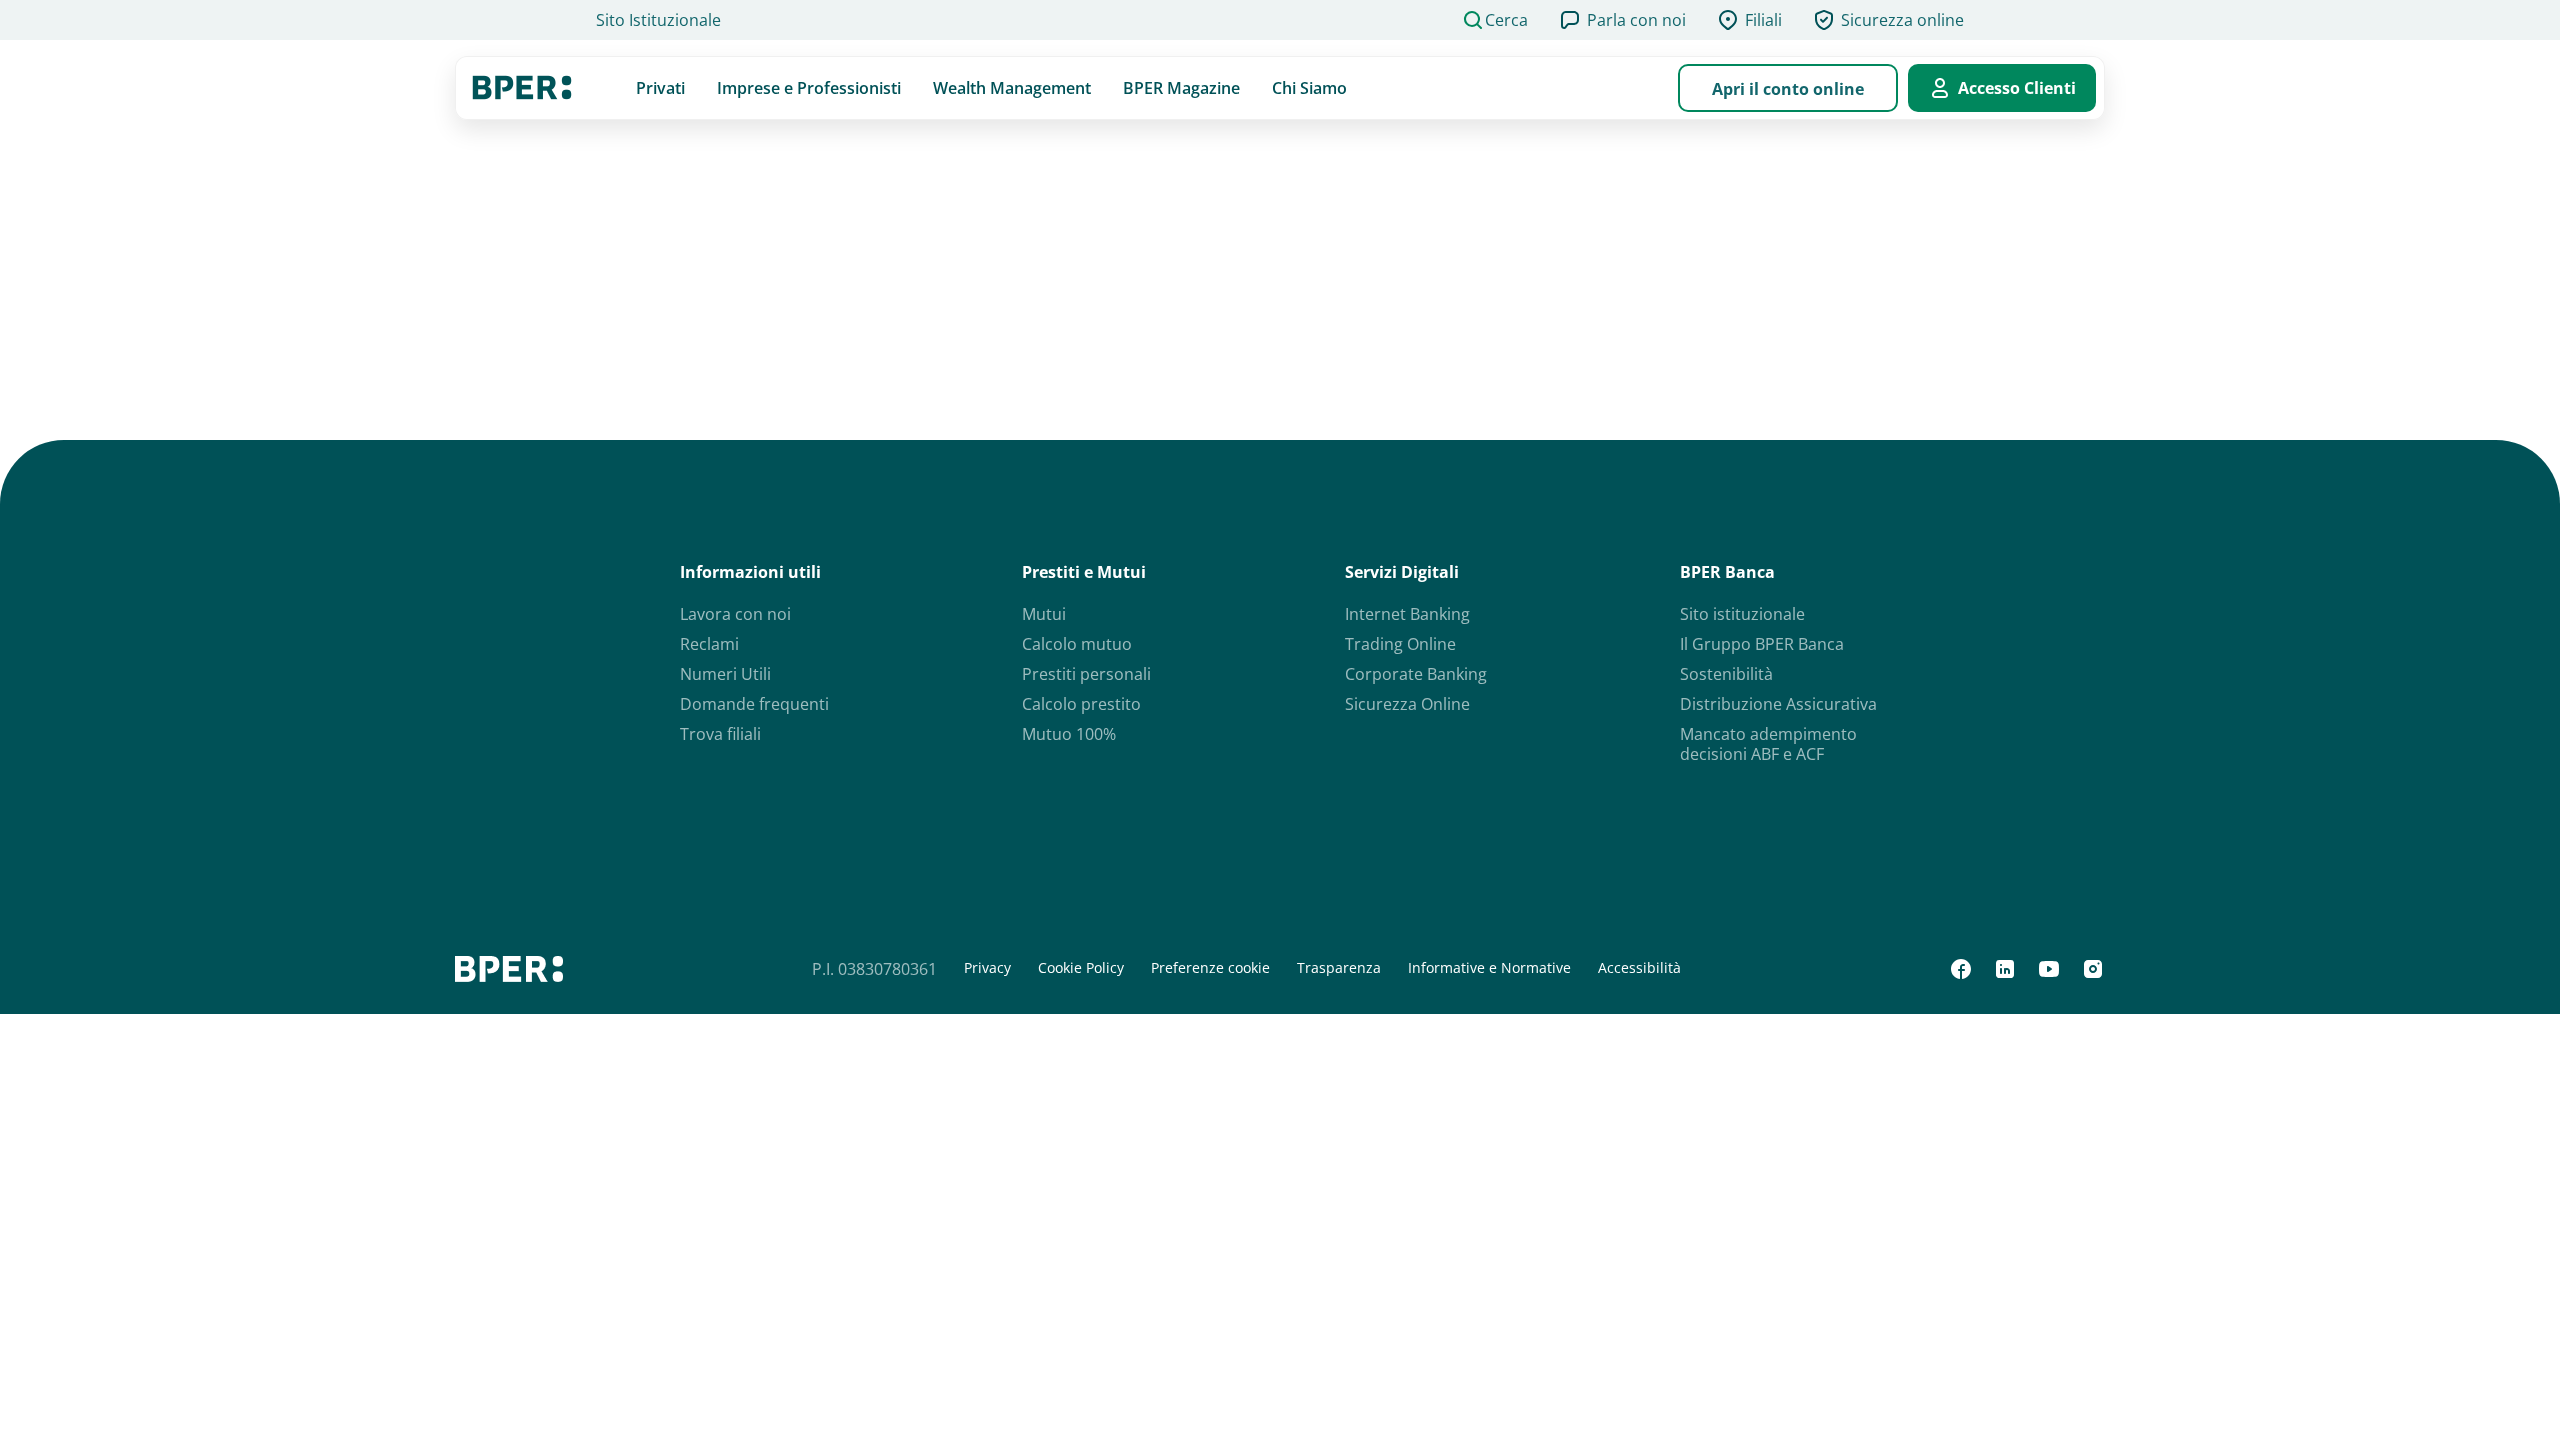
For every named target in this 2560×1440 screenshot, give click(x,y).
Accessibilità (1639, 968)
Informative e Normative (1489, 968)
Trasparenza (1339, 968)
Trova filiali (720, 734)
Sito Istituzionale (658, 20)
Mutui (1044, 614)
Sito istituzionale (1742, 614)
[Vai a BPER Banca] (522, 88)
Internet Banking (1407, 614)
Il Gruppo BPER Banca (1762, 644)
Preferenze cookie (1210, 968)
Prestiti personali (1086, 674)
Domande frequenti (754, 704)
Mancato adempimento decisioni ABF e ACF (1768, 744)
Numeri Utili (725, 674)
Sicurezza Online (1407, 704)
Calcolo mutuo (1077, 644)
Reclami (709, 644)
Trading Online (1400, 644)
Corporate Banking (1416, 674)
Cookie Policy (1081, 968)
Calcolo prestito (1081, 704)
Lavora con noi (735, 614)
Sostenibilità (1726, 674)
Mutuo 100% (1069, 734)
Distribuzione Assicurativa (1778, 704)
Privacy (987, 968)
